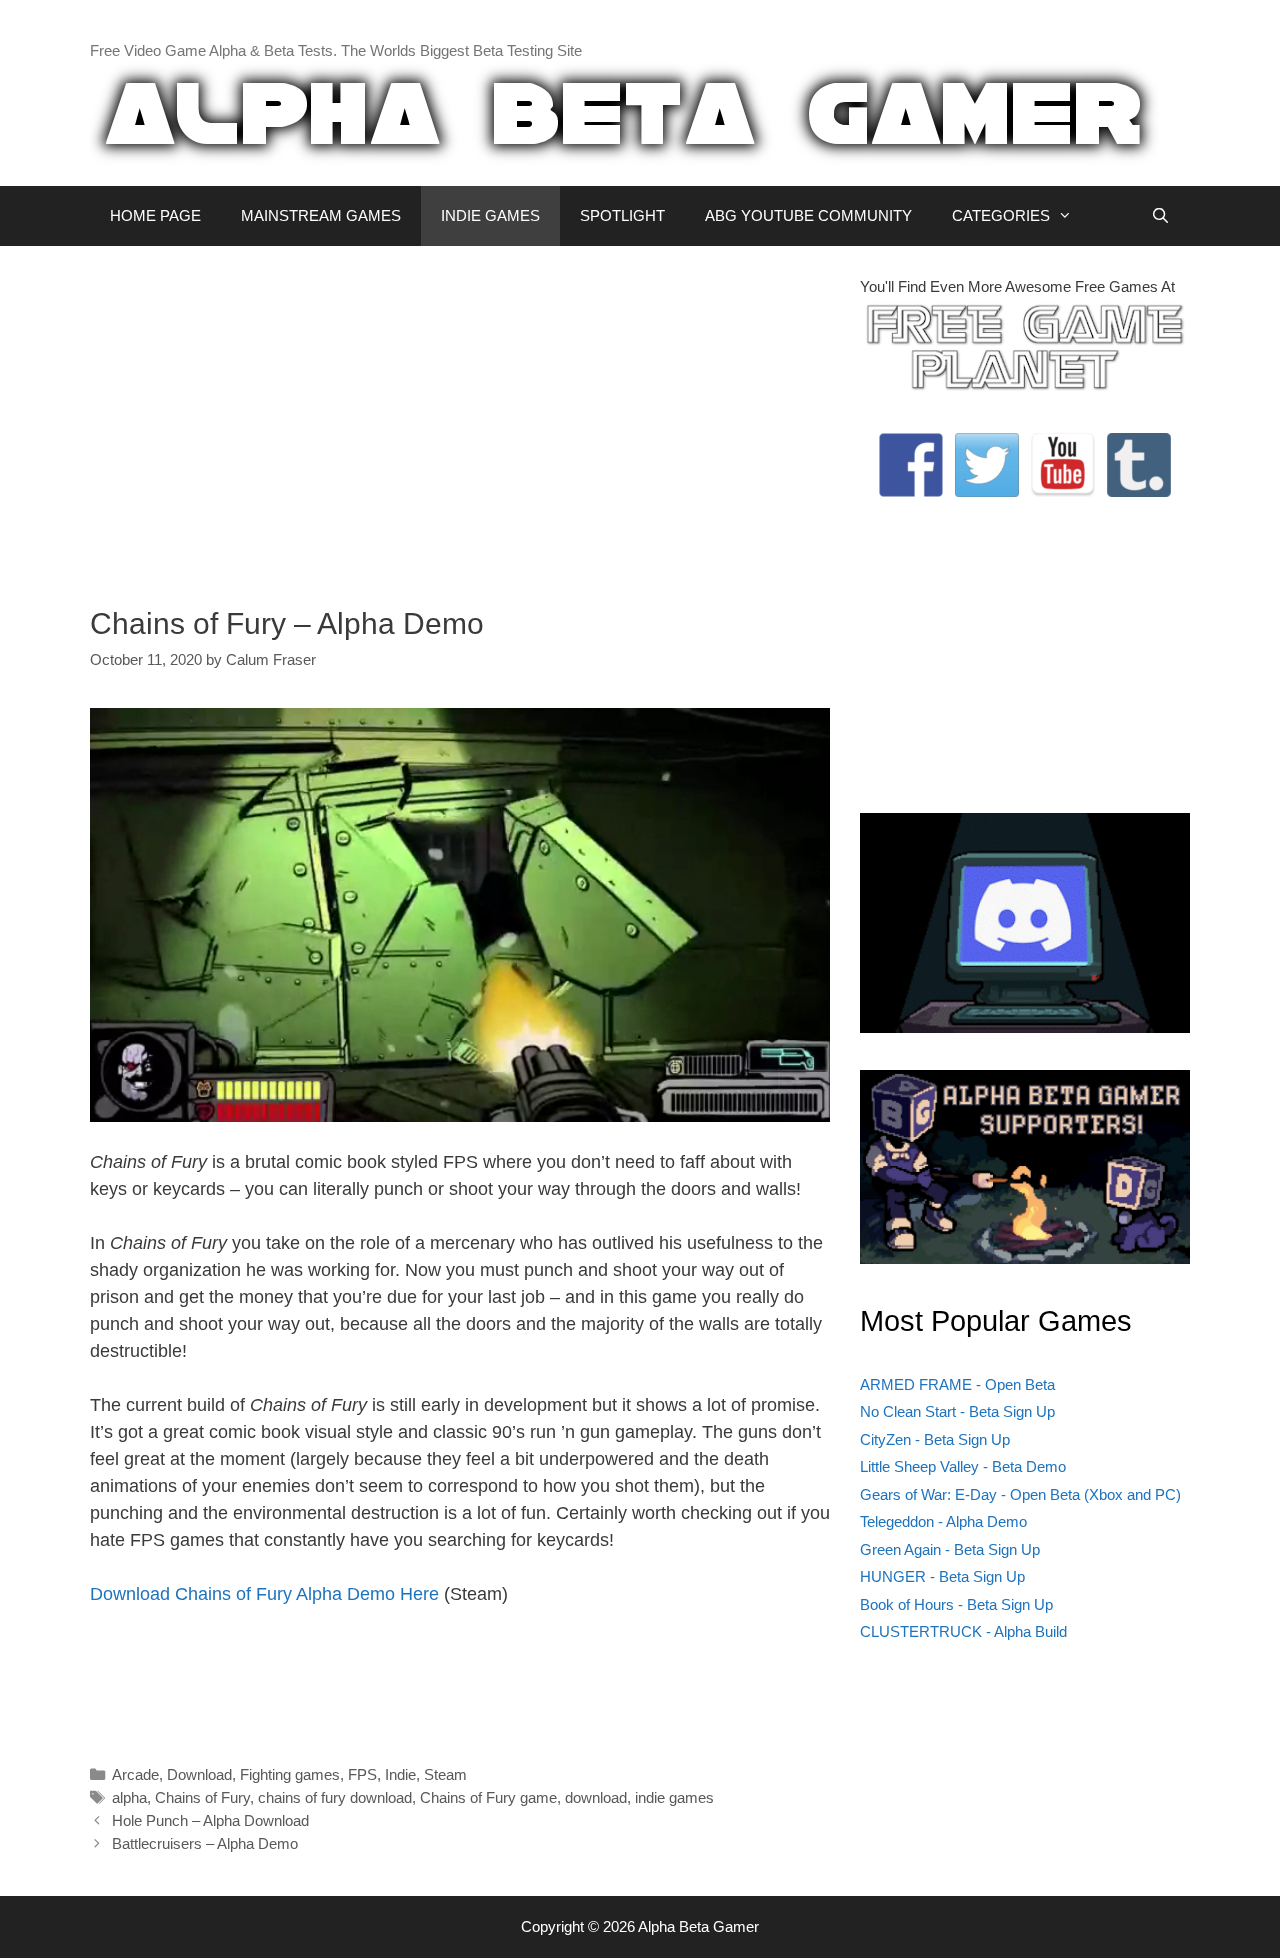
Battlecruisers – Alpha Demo (205, 1843)
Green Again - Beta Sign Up (950, 1549)
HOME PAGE (155, 215)
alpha (129, 1797)
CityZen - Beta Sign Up (935, 1439)
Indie (400, 1774)
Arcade (135, 1774)
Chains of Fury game (488, 1797)
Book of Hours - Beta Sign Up (956, 1604)
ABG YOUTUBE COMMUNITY (808, 215)
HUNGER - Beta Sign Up (942, 1576)
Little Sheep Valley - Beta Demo (963, 1466)
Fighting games (290, 1774)
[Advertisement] (460, 416)
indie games (674, 1797)
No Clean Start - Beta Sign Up (957, 1411)
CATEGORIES (1001, 215)
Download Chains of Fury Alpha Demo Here (264, 1594)
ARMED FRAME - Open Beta (957, 1384)
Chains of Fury (202, 1797)
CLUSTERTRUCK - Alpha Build (963, 1631)
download (596, 1797)
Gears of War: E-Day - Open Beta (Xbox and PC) (1020, 1494)
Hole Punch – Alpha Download (210, 1820)
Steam (445, 1774)
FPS (362, 1774)
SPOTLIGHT (622, 215)
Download (199, 1774)
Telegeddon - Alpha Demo (943, 1521)
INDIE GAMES (490, 215)
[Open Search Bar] (1160, 216)
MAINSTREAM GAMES (321, 215)
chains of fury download (335, 1797)
